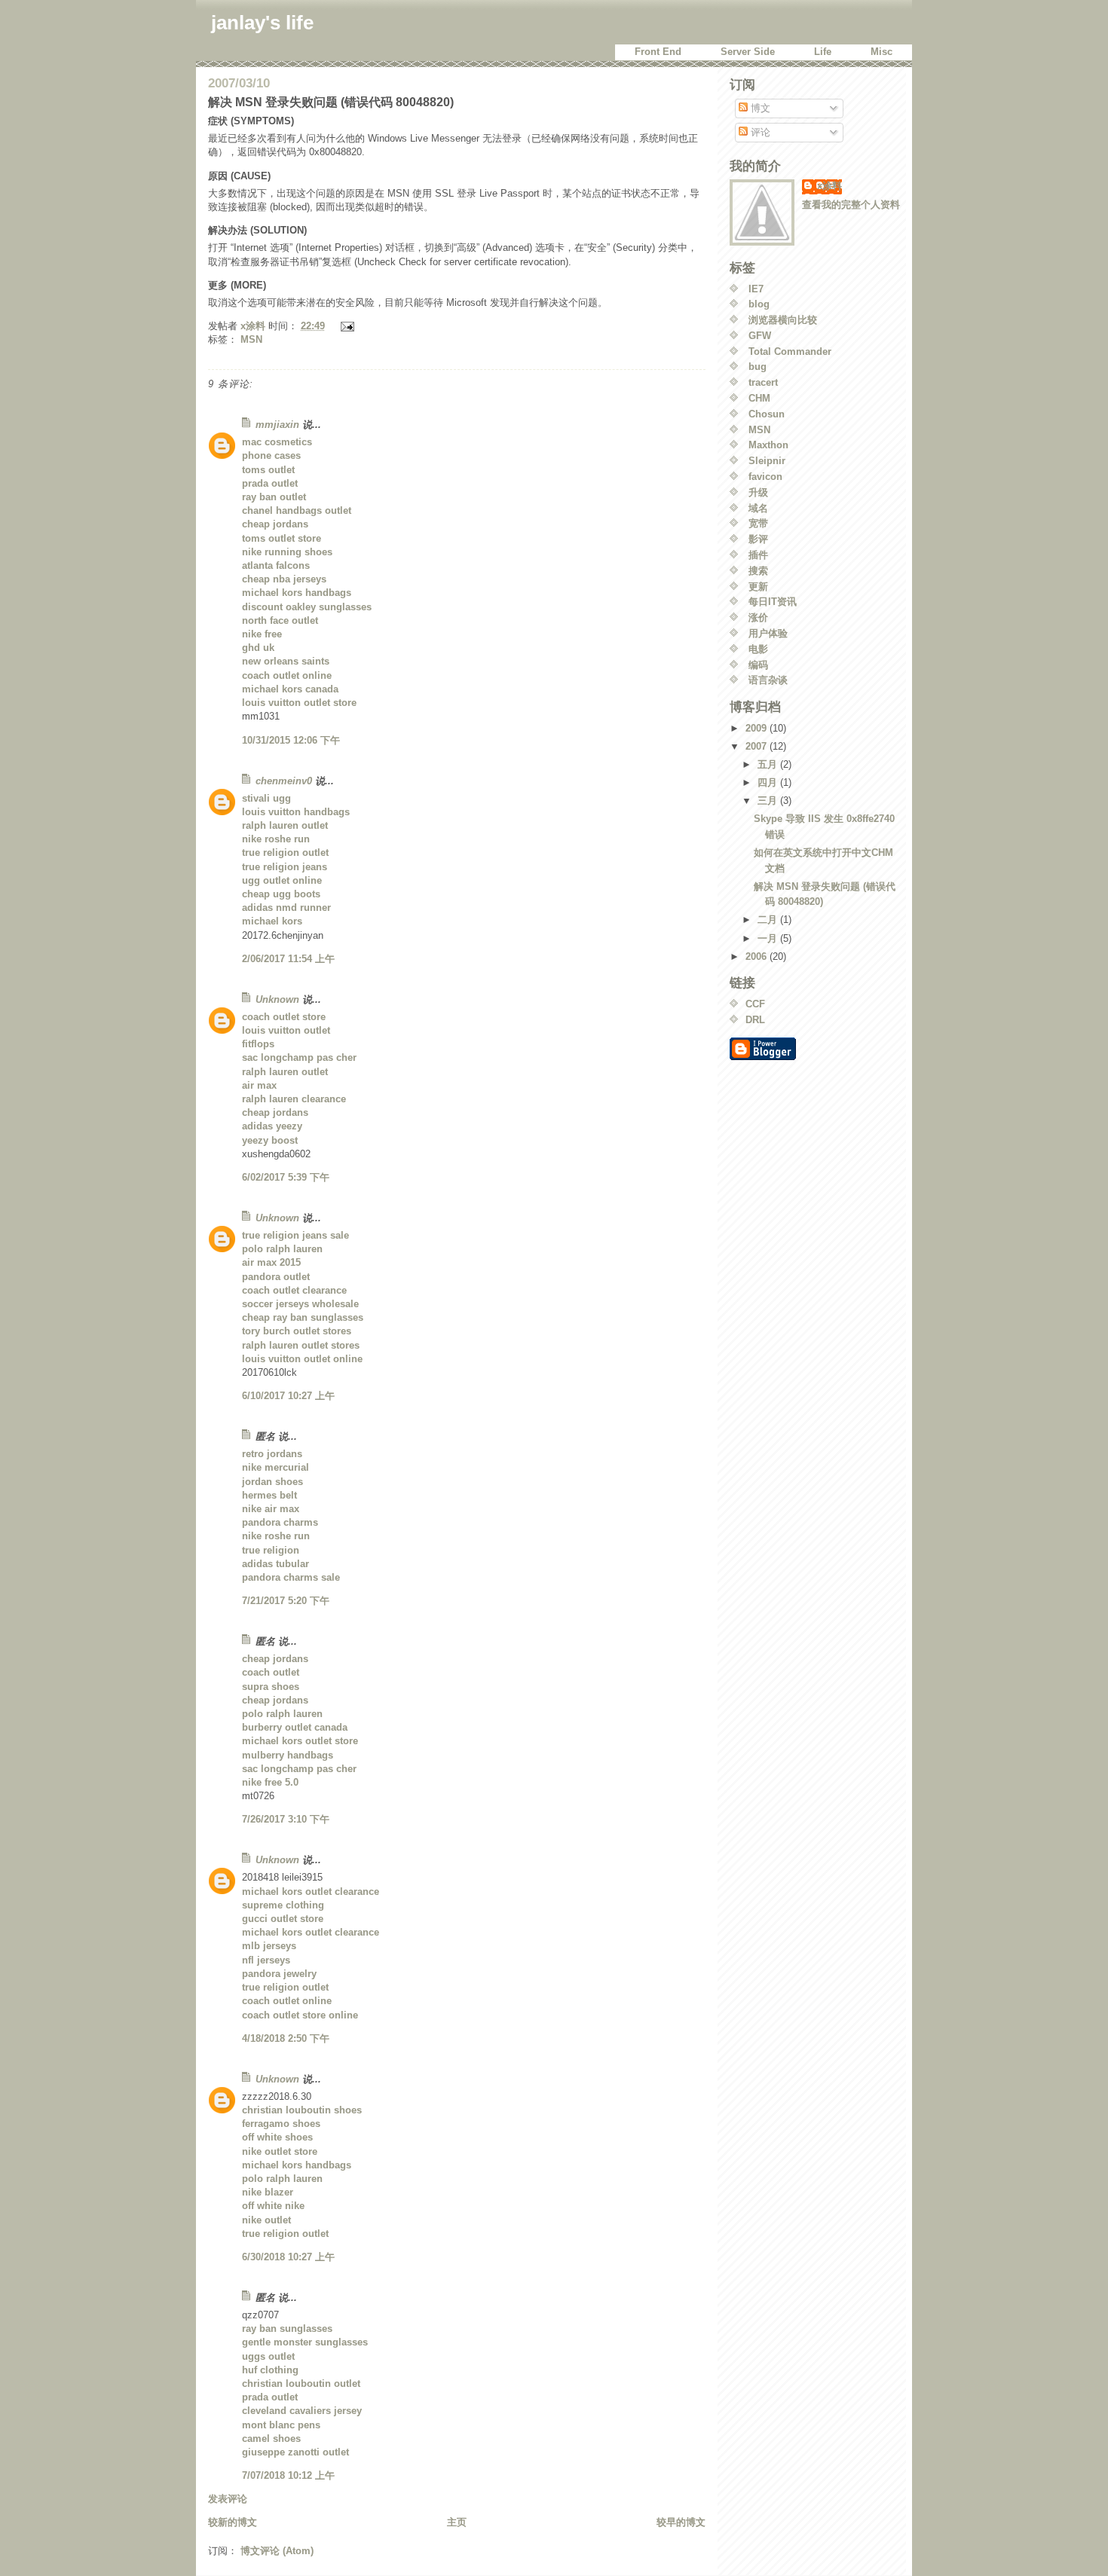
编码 (758, 665)
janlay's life (262, 23)
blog (759, 304)
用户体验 (768, 633)
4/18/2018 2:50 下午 (286, 2038)
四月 (769, 782)
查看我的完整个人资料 (851, 205)
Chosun (767, 414)
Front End (658, 52)
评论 (759, 132)
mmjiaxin (277, 425)
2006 (758, 956)
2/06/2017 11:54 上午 (288, 959)
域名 (758, 508)
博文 (759, 108)
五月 (769, 764)
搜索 (758, 571)
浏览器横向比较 (783, 320)
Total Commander (790, 351)
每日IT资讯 (773, 602)
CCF (755, 1004)
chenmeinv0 (284, 781)
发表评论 (228, 2499)
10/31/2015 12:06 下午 (291, 740)
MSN (251, 339)
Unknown (277, 999)
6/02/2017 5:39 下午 (286, 1177)
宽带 (758, 523)
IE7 (756, 289)
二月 (769, 920)
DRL (755, 1020)
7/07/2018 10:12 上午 (288, 2475)
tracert (763, 382)
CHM (759, 398)
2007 (758, 746)
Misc (882, 52)
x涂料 (829, 186)
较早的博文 (681, 2522)
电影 (758, 649)
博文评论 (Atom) (277, 2551)
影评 (758, 539)
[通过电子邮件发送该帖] (346, 326)
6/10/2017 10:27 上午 (288, 1396)
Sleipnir (767, 461)
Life (823, 52)
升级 (758, 492)
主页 (457, 2522)
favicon (765, 477)
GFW (760, 336)
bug (758, 367)
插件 (758, 555)
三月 (769, 801)
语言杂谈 (768, 680)
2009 (758, 728)
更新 (758, 587)
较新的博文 (233, 2522)
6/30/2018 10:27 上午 (288, 2257)
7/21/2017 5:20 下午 (286, 1601)
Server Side (748, 52)
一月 (769, 938)
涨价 (758, 617)
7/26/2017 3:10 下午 (286, 1819)
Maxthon (768, 445)
